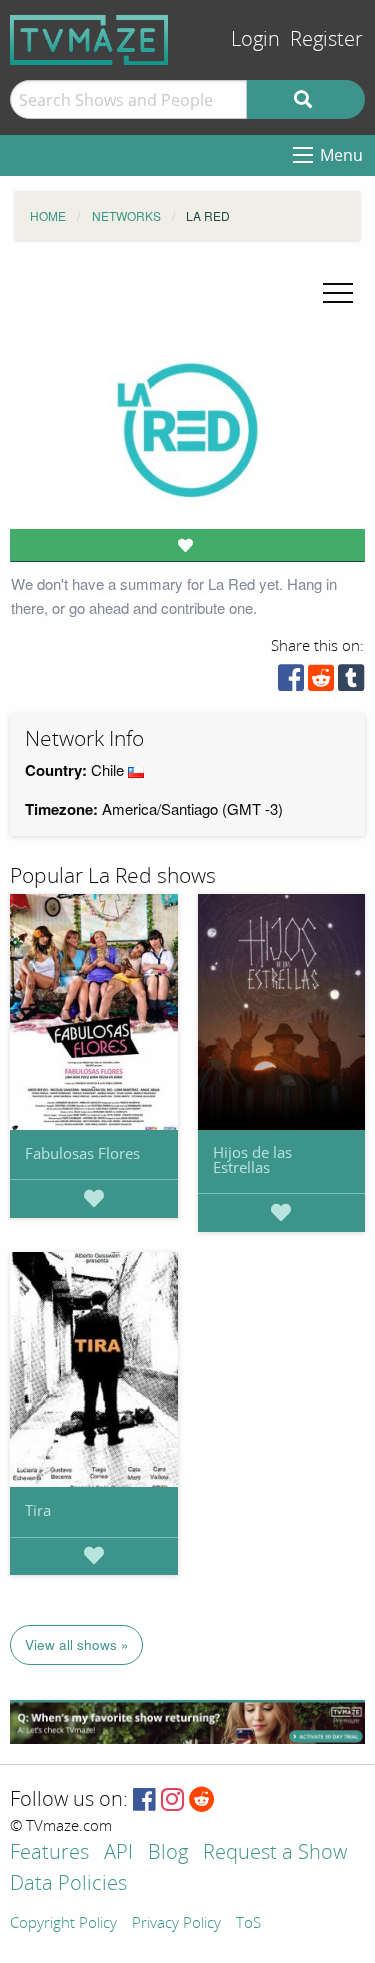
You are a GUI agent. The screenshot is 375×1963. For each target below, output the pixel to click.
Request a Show (275, 1853)
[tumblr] (351, 682)
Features (49, 1853)
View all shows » (77, 1644)
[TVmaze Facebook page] (144, 1800)
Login (255, 39)
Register (326, 39)
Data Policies (68, 1884)
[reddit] (321, 682)
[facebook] (291, 682)
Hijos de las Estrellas (252, 1159)
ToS (248, 1924)
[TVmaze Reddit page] (202, 1800)
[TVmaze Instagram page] (172, 1800)
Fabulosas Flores (82, 1153)
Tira (38, 1510)
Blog (168, 1853)
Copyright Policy (63, 1924)
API (118, 1853)
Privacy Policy (176, 1924)
